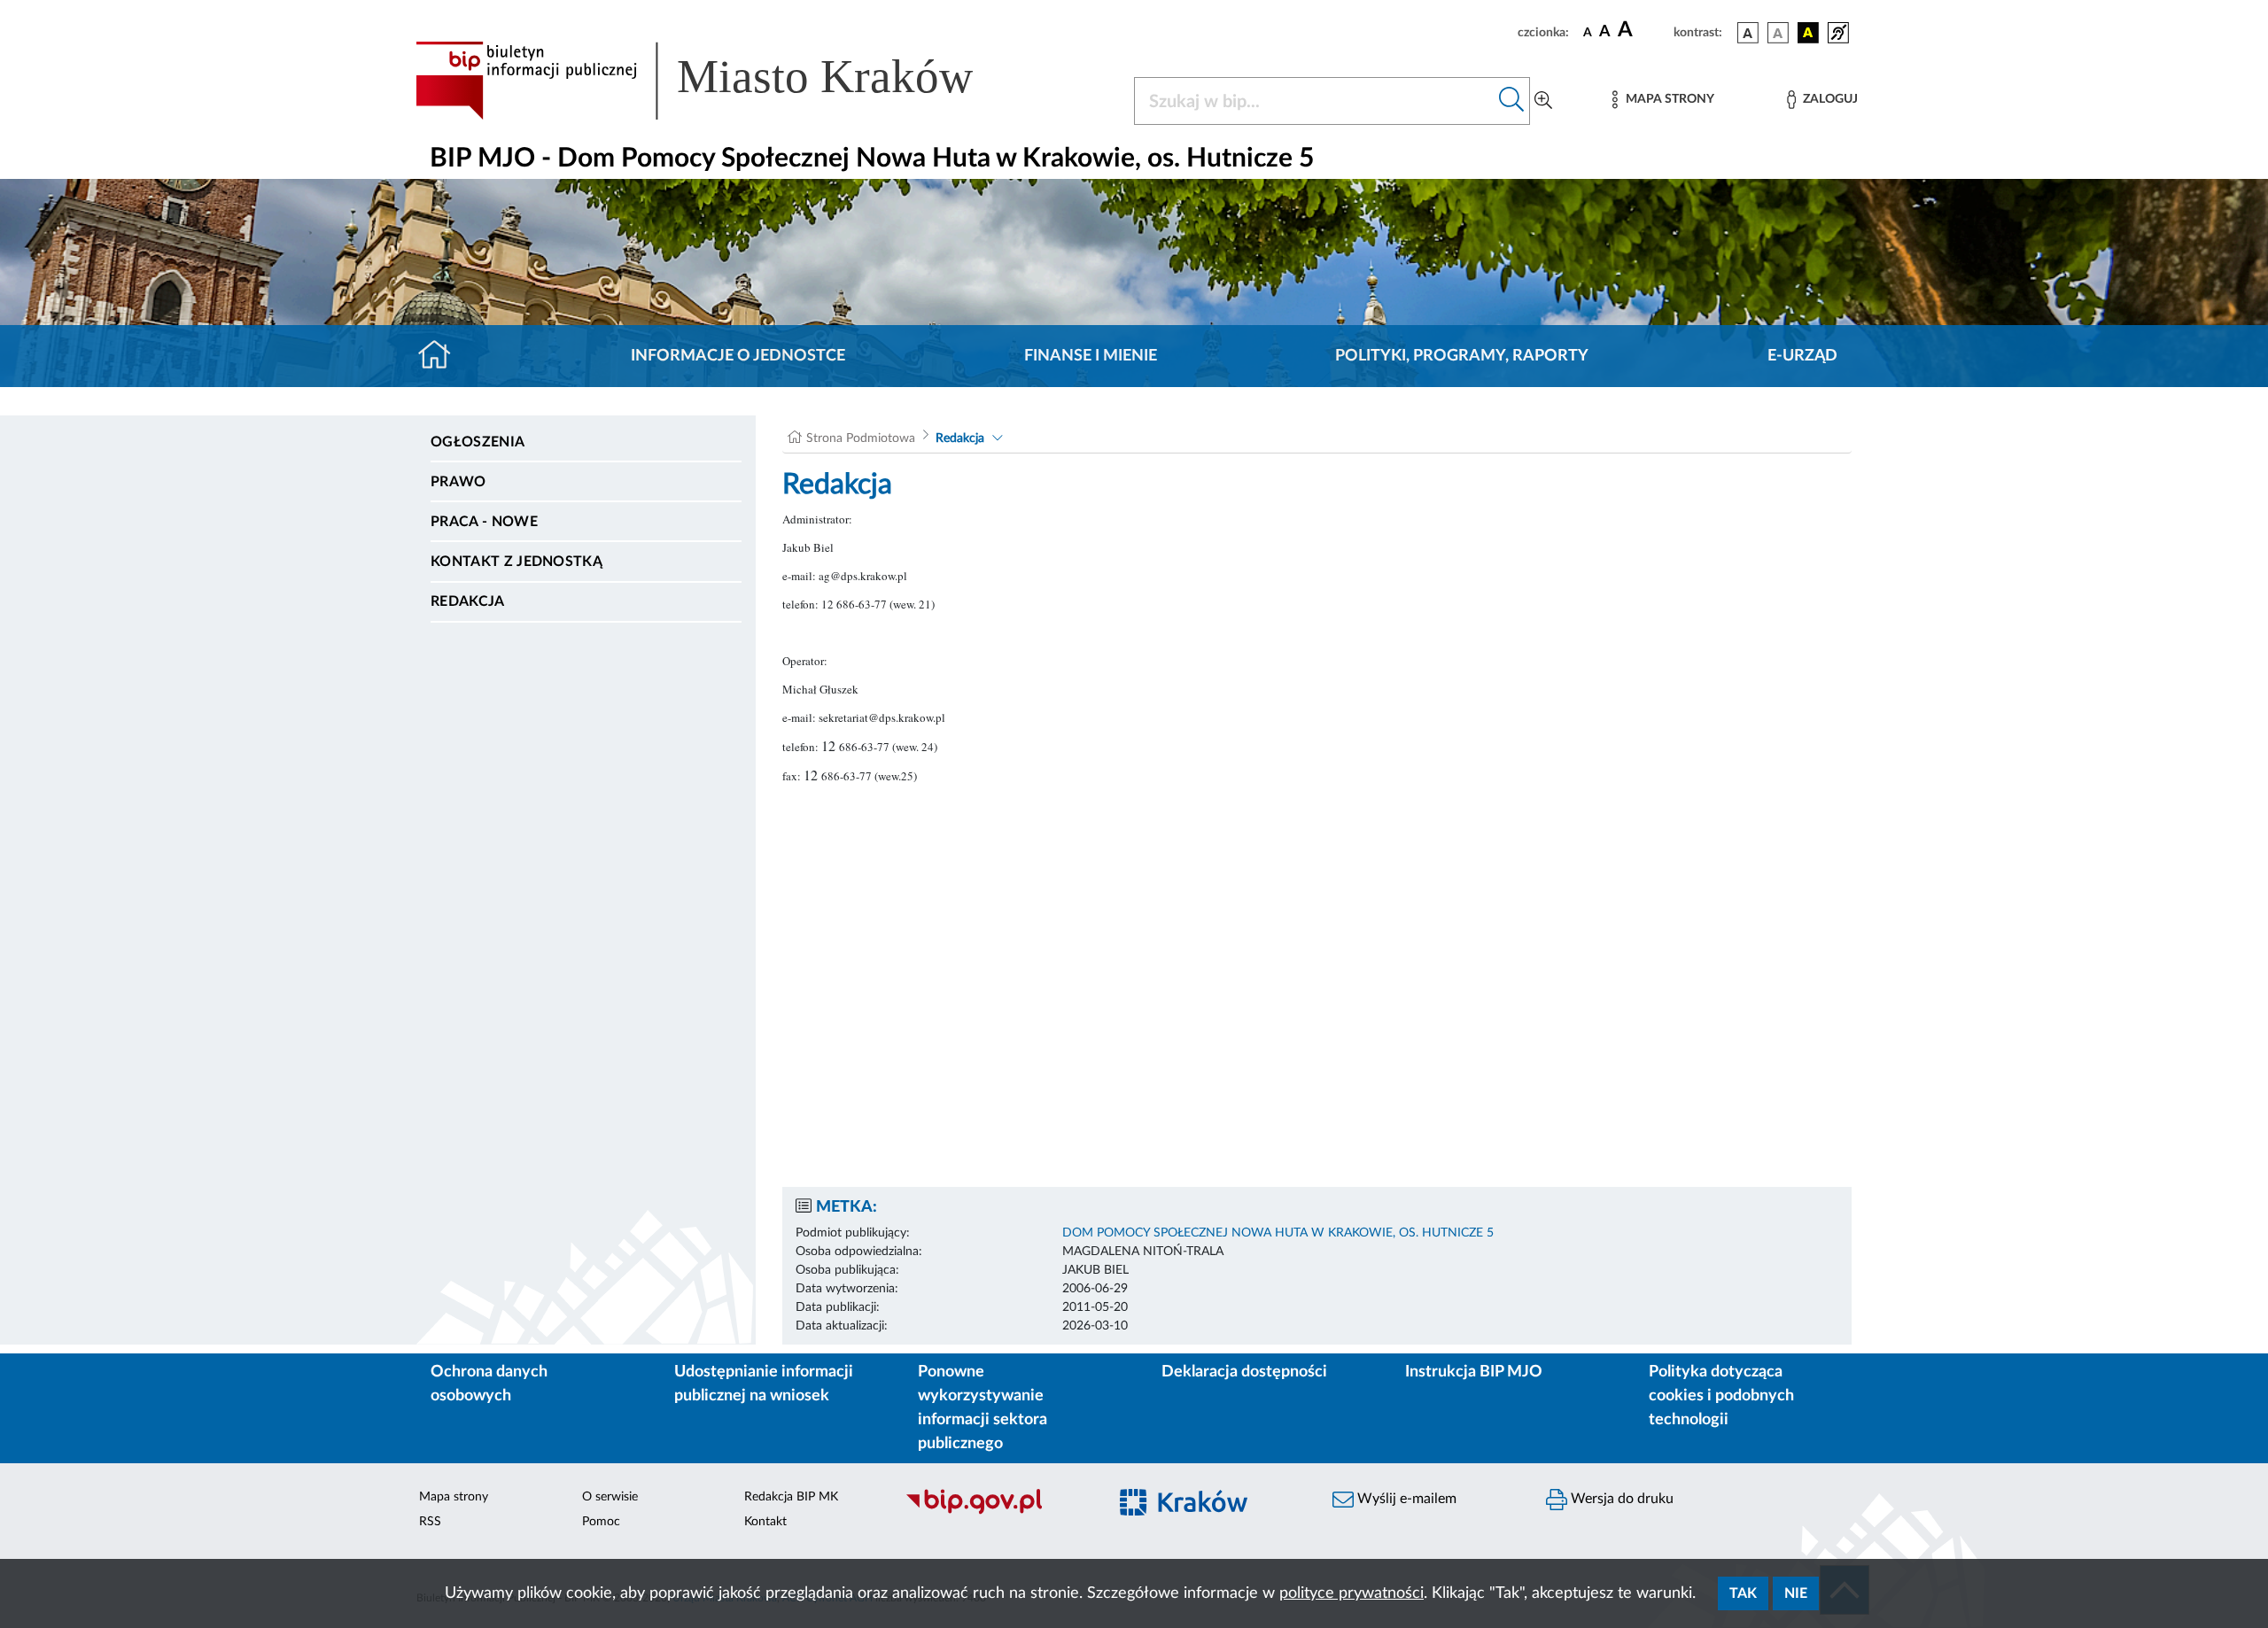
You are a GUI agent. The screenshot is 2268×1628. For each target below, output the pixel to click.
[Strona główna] (442, 356)
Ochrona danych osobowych (489, 1384)
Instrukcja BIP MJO (1474, 1372)
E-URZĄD (1802, 356)
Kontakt (765, 1522)
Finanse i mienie (1091, 356)
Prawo (458, 482)
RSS (430, 1522)
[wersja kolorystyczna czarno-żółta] (1808, 33)
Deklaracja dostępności (1244, 1372)
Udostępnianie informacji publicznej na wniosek (764, 1384)
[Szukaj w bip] (1512, 101)
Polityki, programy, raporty (1462, 356)
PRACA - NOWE (484, 522)
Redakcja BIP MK (791, 1497)
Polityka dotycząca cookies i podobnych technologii (1721, 1396)
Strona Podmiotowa (861, 438)
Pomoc (601, 1522)
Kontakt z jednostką (517, 562)
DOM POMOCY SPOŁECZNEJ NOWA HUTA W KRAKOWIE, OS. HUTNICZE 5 (1278, 1233)
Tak (1743, 1593)
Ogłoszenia (478, 442)
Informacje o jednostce (738, 356)
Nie (1796, 1593)
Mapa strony (454, 1497)
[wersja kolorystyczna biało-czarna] (1778, 33)
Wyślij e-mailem (1405, 1499)
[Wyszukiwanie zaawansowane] (1543, 101)
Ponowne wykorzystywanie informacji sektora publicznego (983, 1408)
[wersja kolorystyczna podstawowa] (1748, 33)
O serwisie (610, 1497)
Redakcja (468, 601)
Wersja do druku (1620, 1499)
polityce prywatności (1351, 1593)
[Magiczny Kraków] (1211, 1512)
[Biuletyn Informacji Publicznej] (997, 1512)
